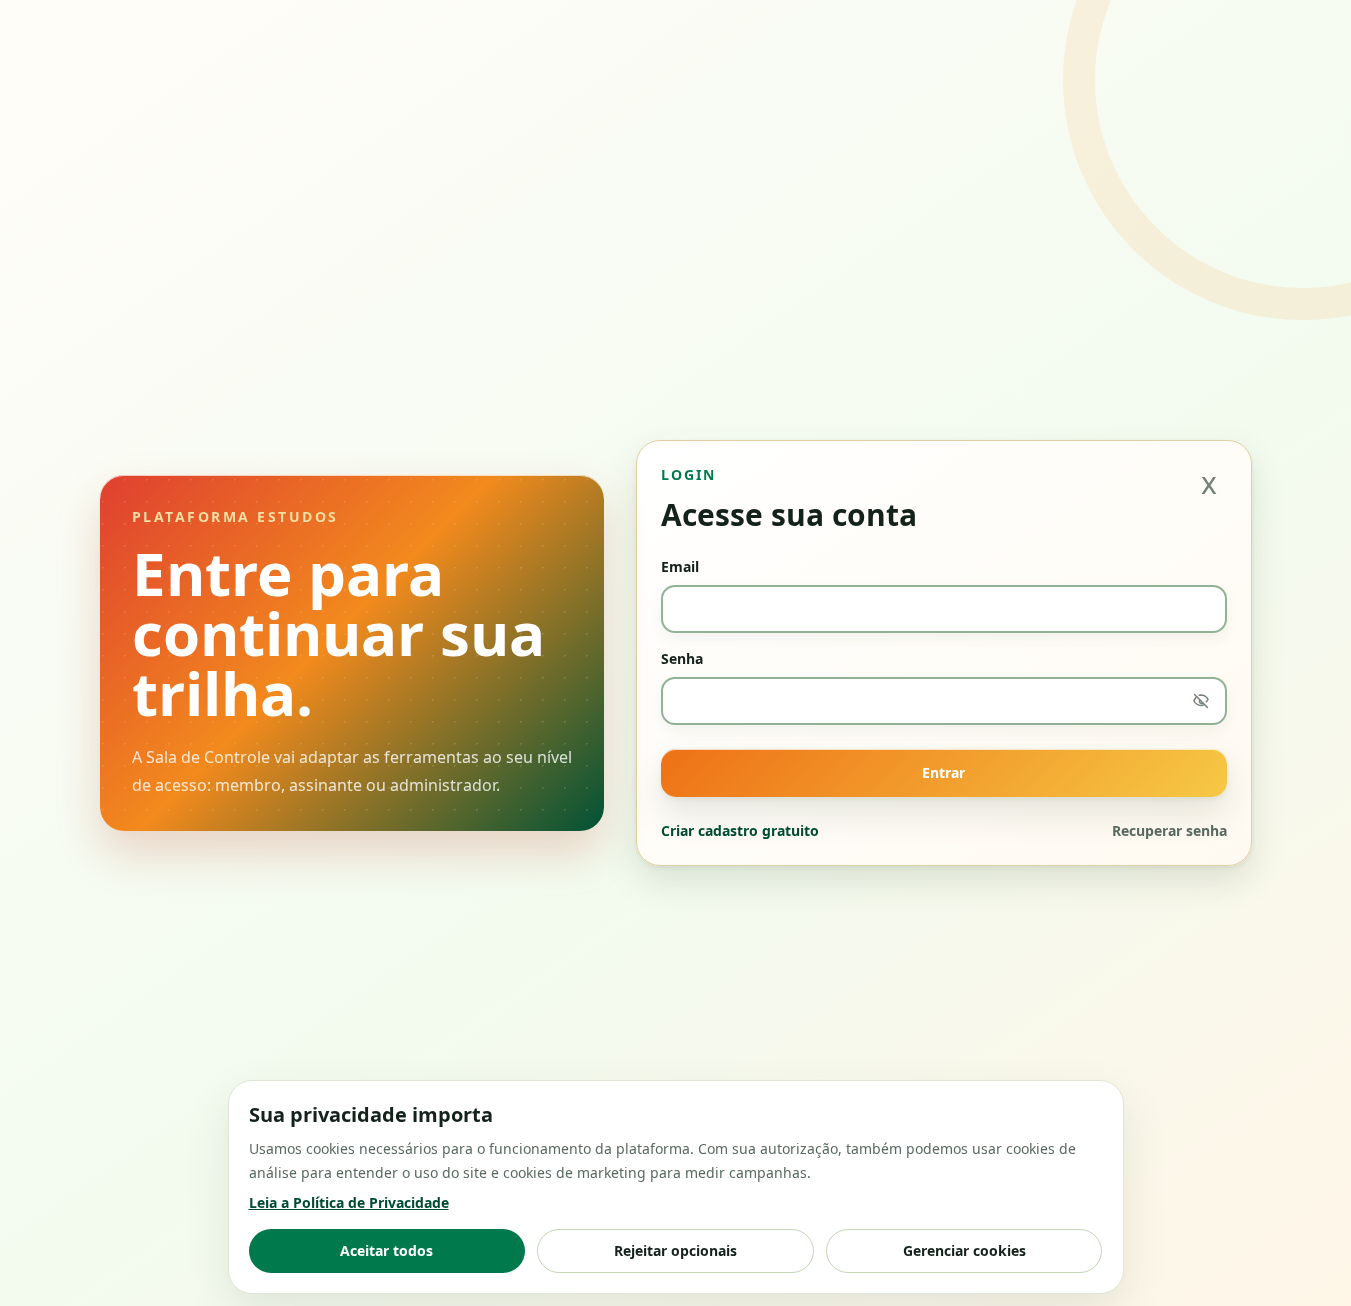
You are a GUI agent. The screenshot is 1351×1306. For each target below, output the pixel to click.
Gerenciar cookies (964, 1250)
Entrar (943, 772)
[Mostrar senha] (1201, 701)
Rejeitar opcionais (675, 1250)
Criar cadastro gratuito (740, 830)
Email (680, 566)
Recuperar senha (1169, 830)
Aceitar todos (386, 1250)
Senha (682, 658)
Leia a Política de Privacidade (349, 1202)
